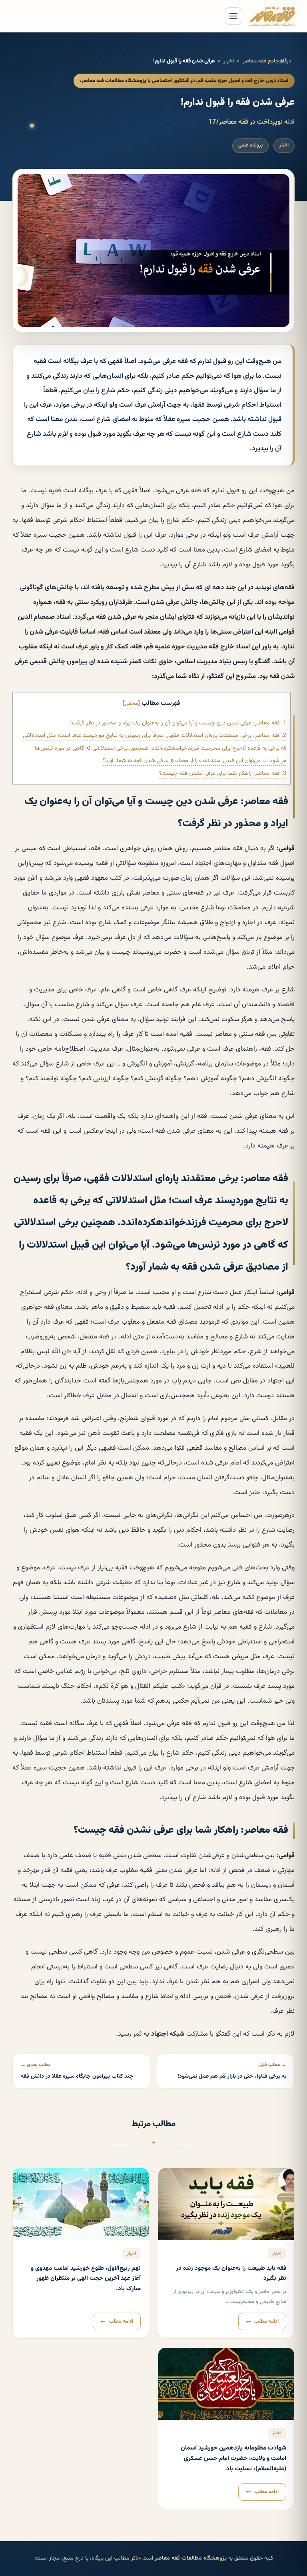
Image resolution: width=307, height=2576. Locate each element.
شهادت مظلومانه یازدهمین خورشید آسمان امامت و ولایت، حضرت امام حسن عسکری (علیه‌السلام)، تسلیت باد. (233, 2458)
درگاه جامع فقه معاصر (267, 61)
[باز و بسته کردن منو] (233, 16)
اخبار (229, 61)
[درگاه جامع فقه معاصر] (272, 16)
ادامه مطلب (266, 2321)
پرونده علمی (250, 145)
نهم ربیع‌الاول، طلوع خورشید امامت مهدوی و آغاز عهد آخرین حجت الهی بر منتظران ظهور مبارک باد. (86, 2279)
